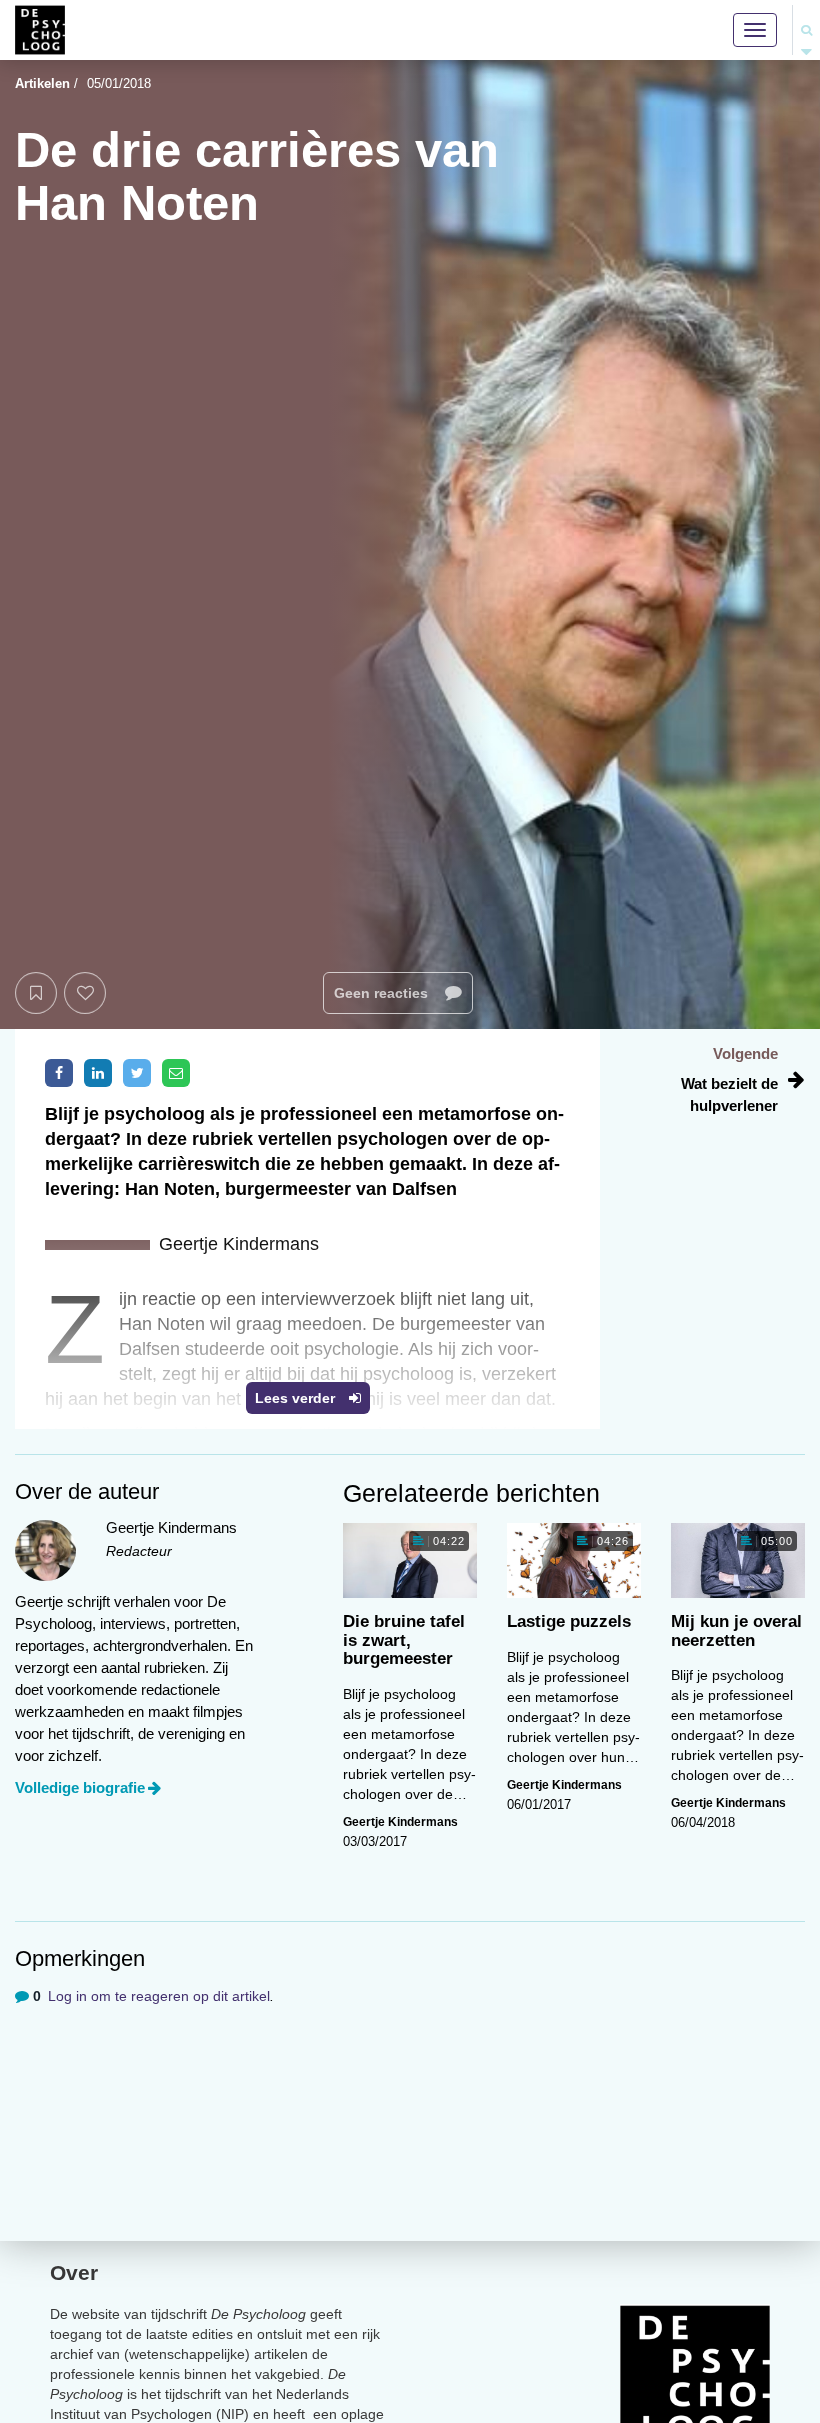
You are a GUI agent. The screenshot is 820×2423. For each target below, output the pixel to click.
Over (74, 2272)
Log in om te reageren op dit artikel (159, 1996)
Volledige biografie (80, 1787)
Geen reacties (383, 993)
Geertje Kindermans (400, 1822)
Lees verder (297, 1398)
